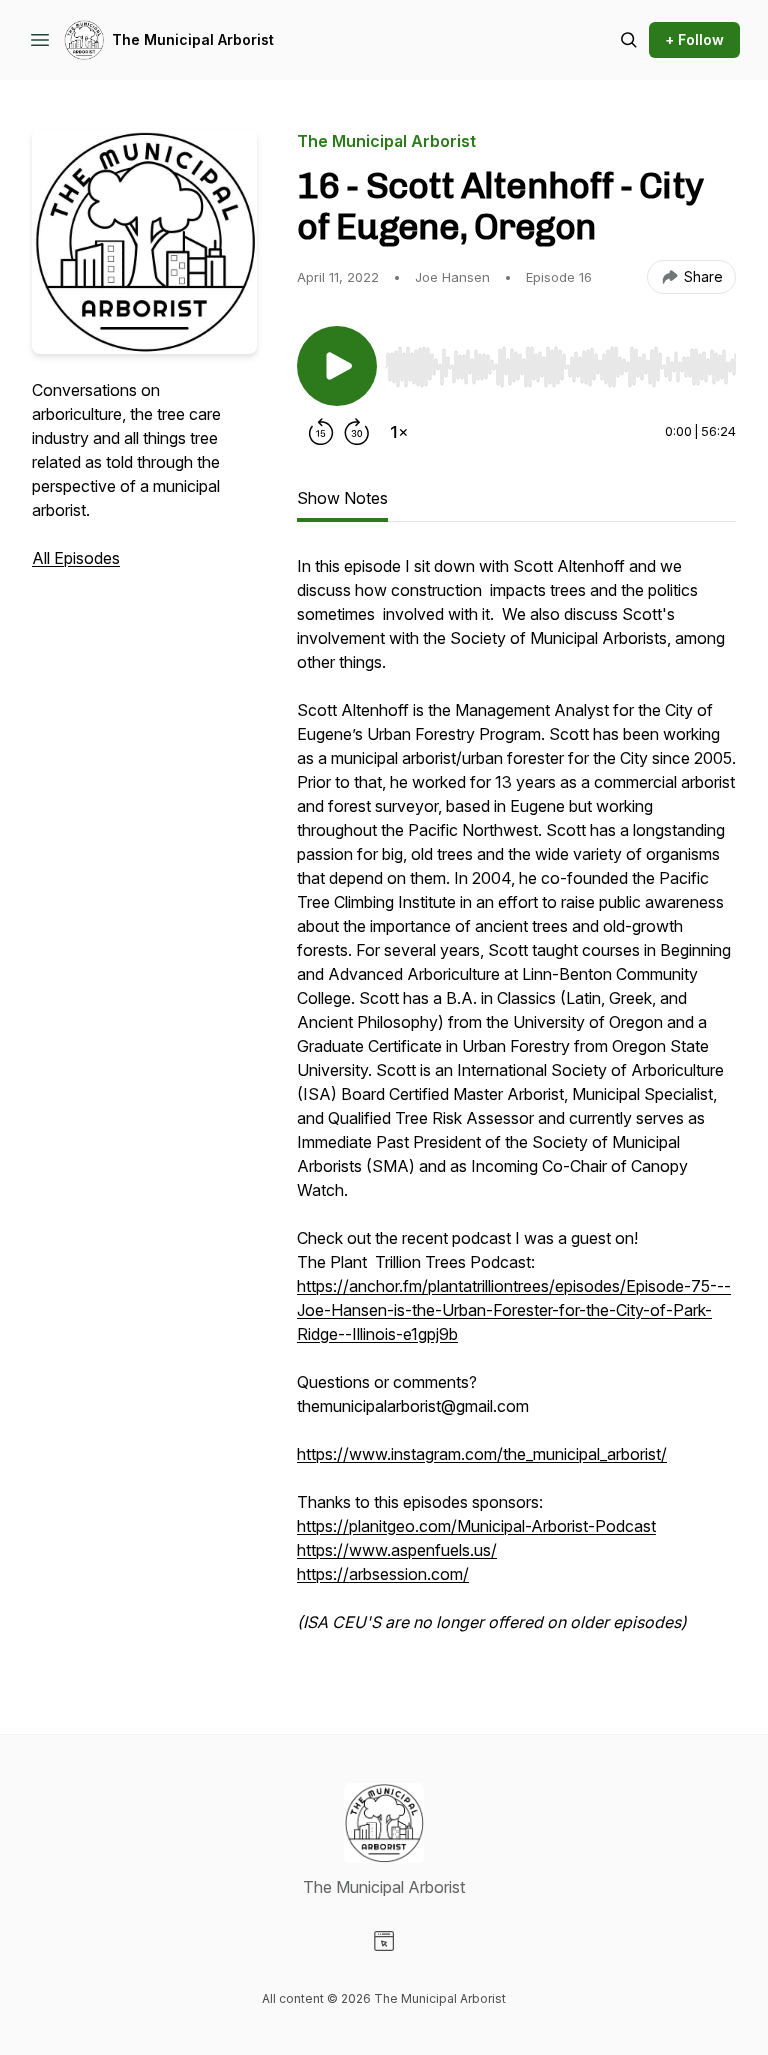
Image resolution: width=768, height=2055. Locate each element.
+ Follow (694, 39)
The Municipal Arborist (193, 39)
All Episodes (76, 558)
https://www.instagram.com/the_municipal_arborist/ (482, 1454)
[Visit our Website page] (384, 1941)
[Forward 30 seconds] (357, 432)
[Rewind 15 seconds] (321, 432)
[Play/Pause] (337, 366)
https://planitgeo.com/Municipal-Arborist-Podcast (476, 1526)
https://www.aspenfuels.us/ (397, 1550)
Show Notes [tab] (342, 498)
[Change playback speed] (399, 432)
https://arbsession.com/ (383, 1574)
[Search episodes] (629, 40)
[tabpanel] (516, 1104)
